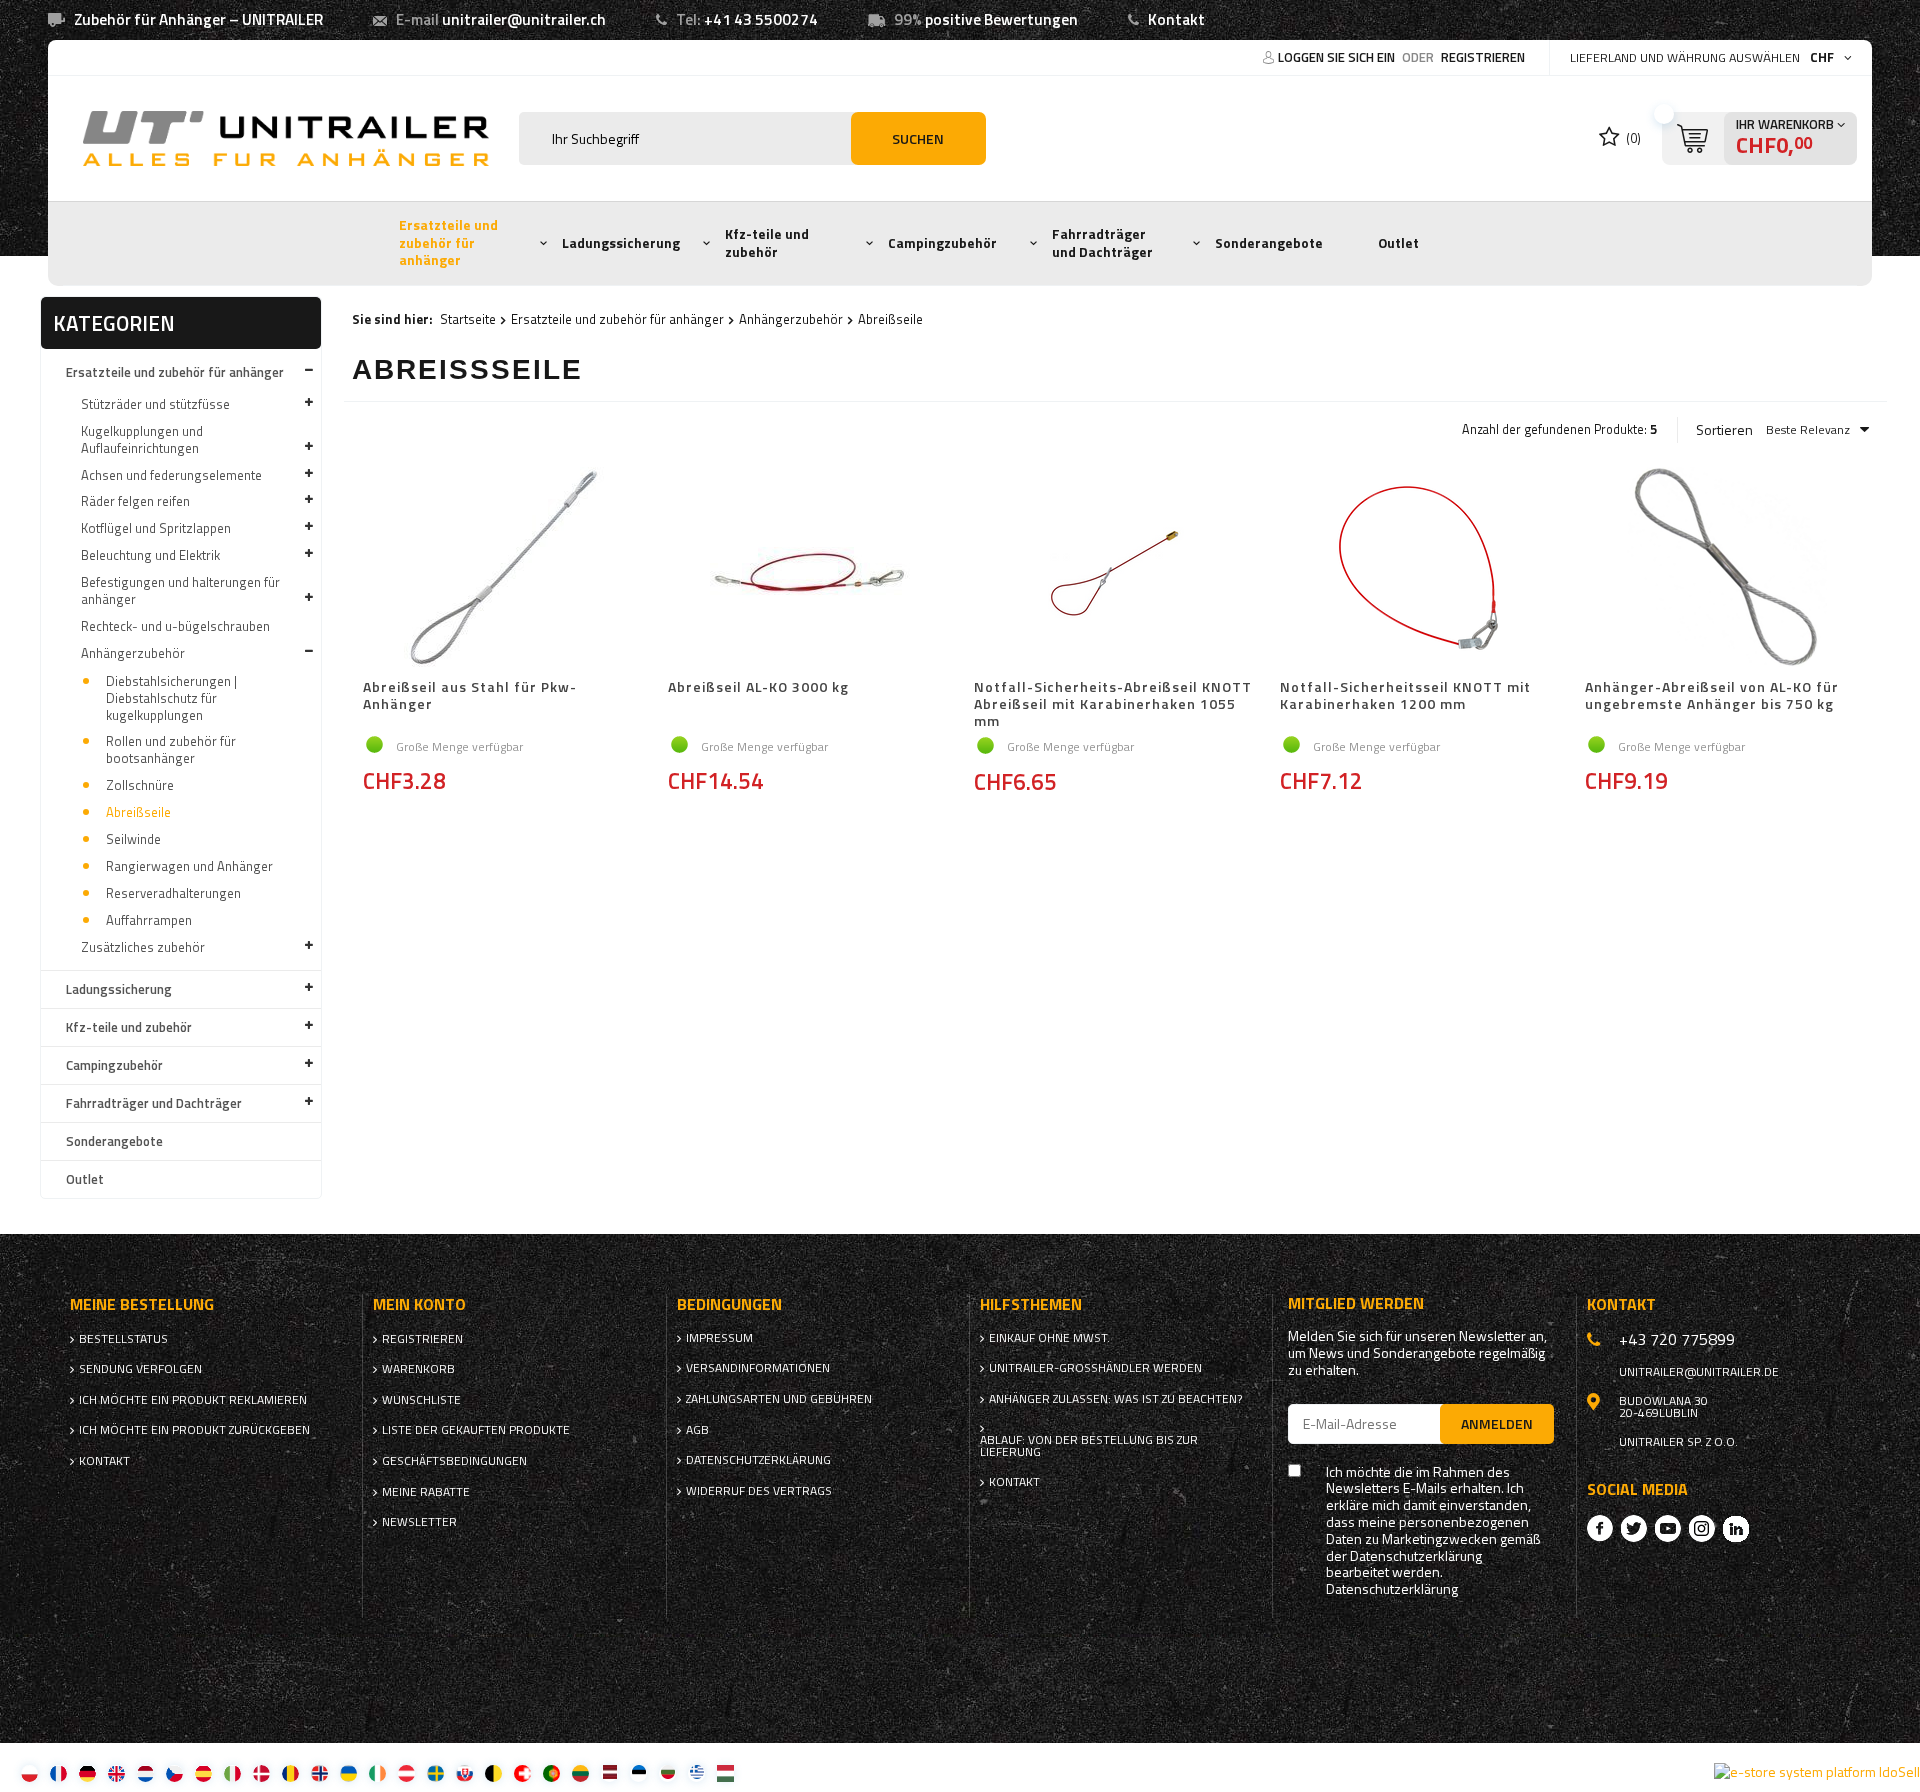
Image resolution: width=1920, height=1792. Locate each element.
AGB (697, 1430)
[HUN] (725, 1772)
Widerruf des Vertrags (759, 1491)
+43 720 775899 (1677, 1339)
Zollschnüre (140, 785)
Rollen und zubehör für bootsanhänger (171, 749)
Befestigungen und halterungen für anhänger (180, 590)
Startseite (468, 319)
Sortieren (1724, 430)
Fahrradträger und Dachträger (1102, 243)
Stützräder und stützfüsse (155, 404)
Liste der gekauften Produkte (476, 1430)
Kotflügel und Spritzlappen (156, 528)
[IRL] (377, 1772)
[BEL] (493, 1772)
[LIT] (580, 1772)
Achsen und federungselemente (171, 475)
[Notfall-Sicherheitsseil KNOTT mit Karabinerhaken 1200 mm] (1422, 569)
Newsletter (419, 1522)
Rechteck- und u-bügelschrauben (175, 626)
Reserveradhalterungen (173, 893)
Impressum (719, 1338)
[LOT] (609, 1772)
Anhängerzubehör (133, 653)
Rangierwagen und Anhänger (189, 866)
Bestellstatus (123, 1339)
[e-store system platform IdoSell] (1817, 1772)
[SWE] (435, 1772)
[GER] (87, 1772)
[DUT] (145, 1772)
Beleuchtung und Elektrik (150, 555)
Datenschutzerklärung (758, 1460)
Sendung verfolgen (140, 1369)
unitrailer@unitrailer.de (1699, 1372)
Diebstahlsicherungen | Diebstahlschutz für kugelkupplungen (171, 698)
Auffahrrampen (149, 920)
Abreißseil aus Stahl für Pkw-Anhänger (470, 696)
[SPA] (203, 1772)
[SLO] (464, 1772)
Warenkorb (418, 1369)
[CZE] (174, 1772)
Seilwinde (133, 839)
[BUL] (667, 1772)
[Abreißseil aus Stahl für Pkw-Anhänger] (505, 569)
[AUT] (406, 1772)
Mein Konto (419, 1304)
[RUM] (290, 1772)
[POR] (551, 1772)
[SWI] (522, 1772)
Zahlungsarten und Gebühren (779, 1399)
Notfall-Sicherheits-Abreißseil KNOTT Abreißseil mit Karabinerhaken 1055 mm (1113, 704)
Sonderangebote (1269, 243)
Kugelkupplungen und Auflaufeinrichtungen (142, 439)
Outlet (1398, 243)
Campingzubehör (942, 243)
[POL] (29, 1772)
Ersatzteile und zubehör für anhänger (448, 242)
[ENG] (116, 1772)
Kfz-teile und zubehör (767, 243)
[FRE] (58, 1772)
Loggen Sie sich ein (1338, 57)
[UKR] (348, 1772)
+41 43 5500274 (761, 19)
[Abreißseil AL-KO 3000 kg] (810, 569)
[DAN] (261, 1772)
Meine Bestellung (142, 1304)
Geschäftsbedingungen (454, 1461)
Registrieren (1483, 57)
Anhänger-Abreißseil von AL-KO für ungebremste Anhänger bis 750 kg (1712, 696)
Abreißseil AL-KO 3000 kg (758, 688)
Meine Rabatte (426, 1492)
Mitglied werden (1356, 1303)
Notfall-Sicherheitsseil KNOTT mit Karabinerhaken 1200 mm (1405, 696)
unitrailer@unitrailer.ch (524, 19)
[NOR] (319, 1772)
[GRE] (696, 1772)
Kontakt (1176, 19)
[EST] (638, 1772)
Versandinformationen (758, 1368)
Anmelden (1497, 1423)
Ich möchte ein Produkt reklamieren (193, 1400)
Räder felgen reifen (135, 501)
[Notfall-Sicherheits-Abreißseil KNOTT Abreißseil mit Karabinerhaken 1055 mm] (1116, 569)
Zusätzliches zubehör (143, 947)
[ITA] (232, 1772)
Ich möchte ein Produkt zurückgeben (194, 1430)
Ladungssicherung (621, 243)
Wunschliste (421, 1400)
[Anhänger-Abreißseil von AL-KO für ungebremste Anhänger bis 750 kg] (1727, 569)
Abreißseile (138, 812)
